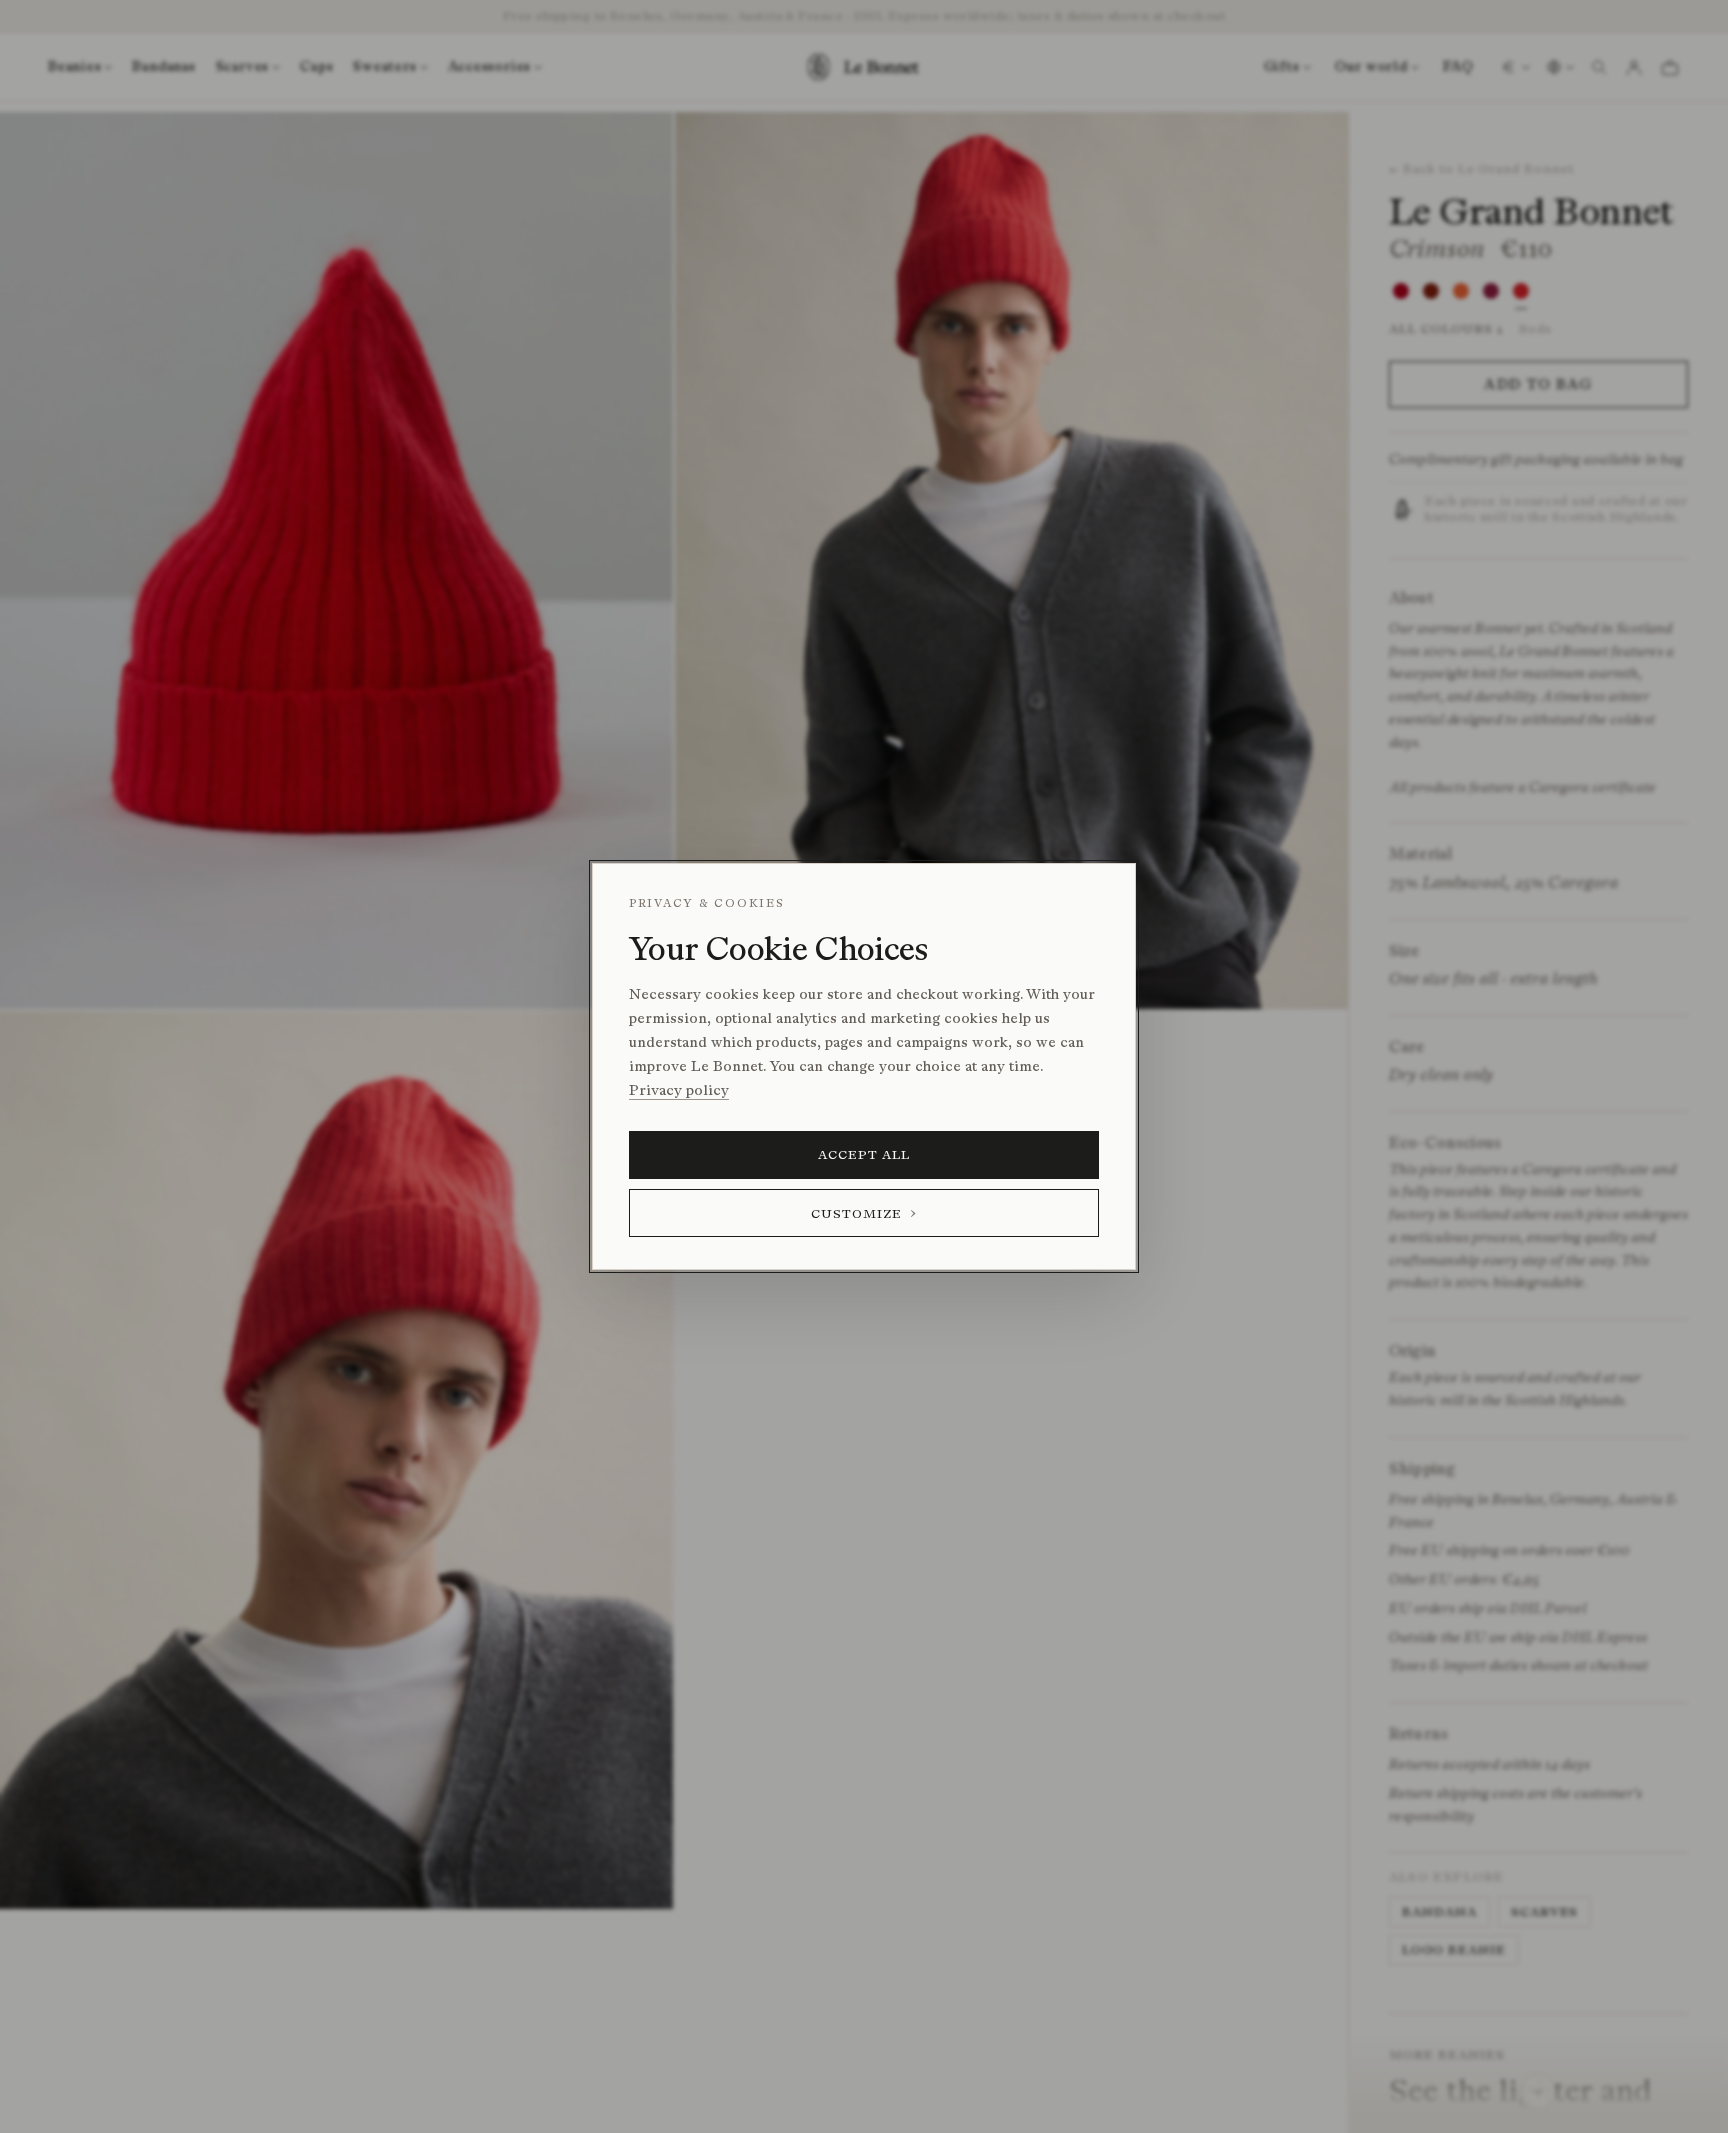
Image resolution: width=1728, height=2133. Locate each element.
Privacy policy (679, 1090)
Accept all (864, 1154)
